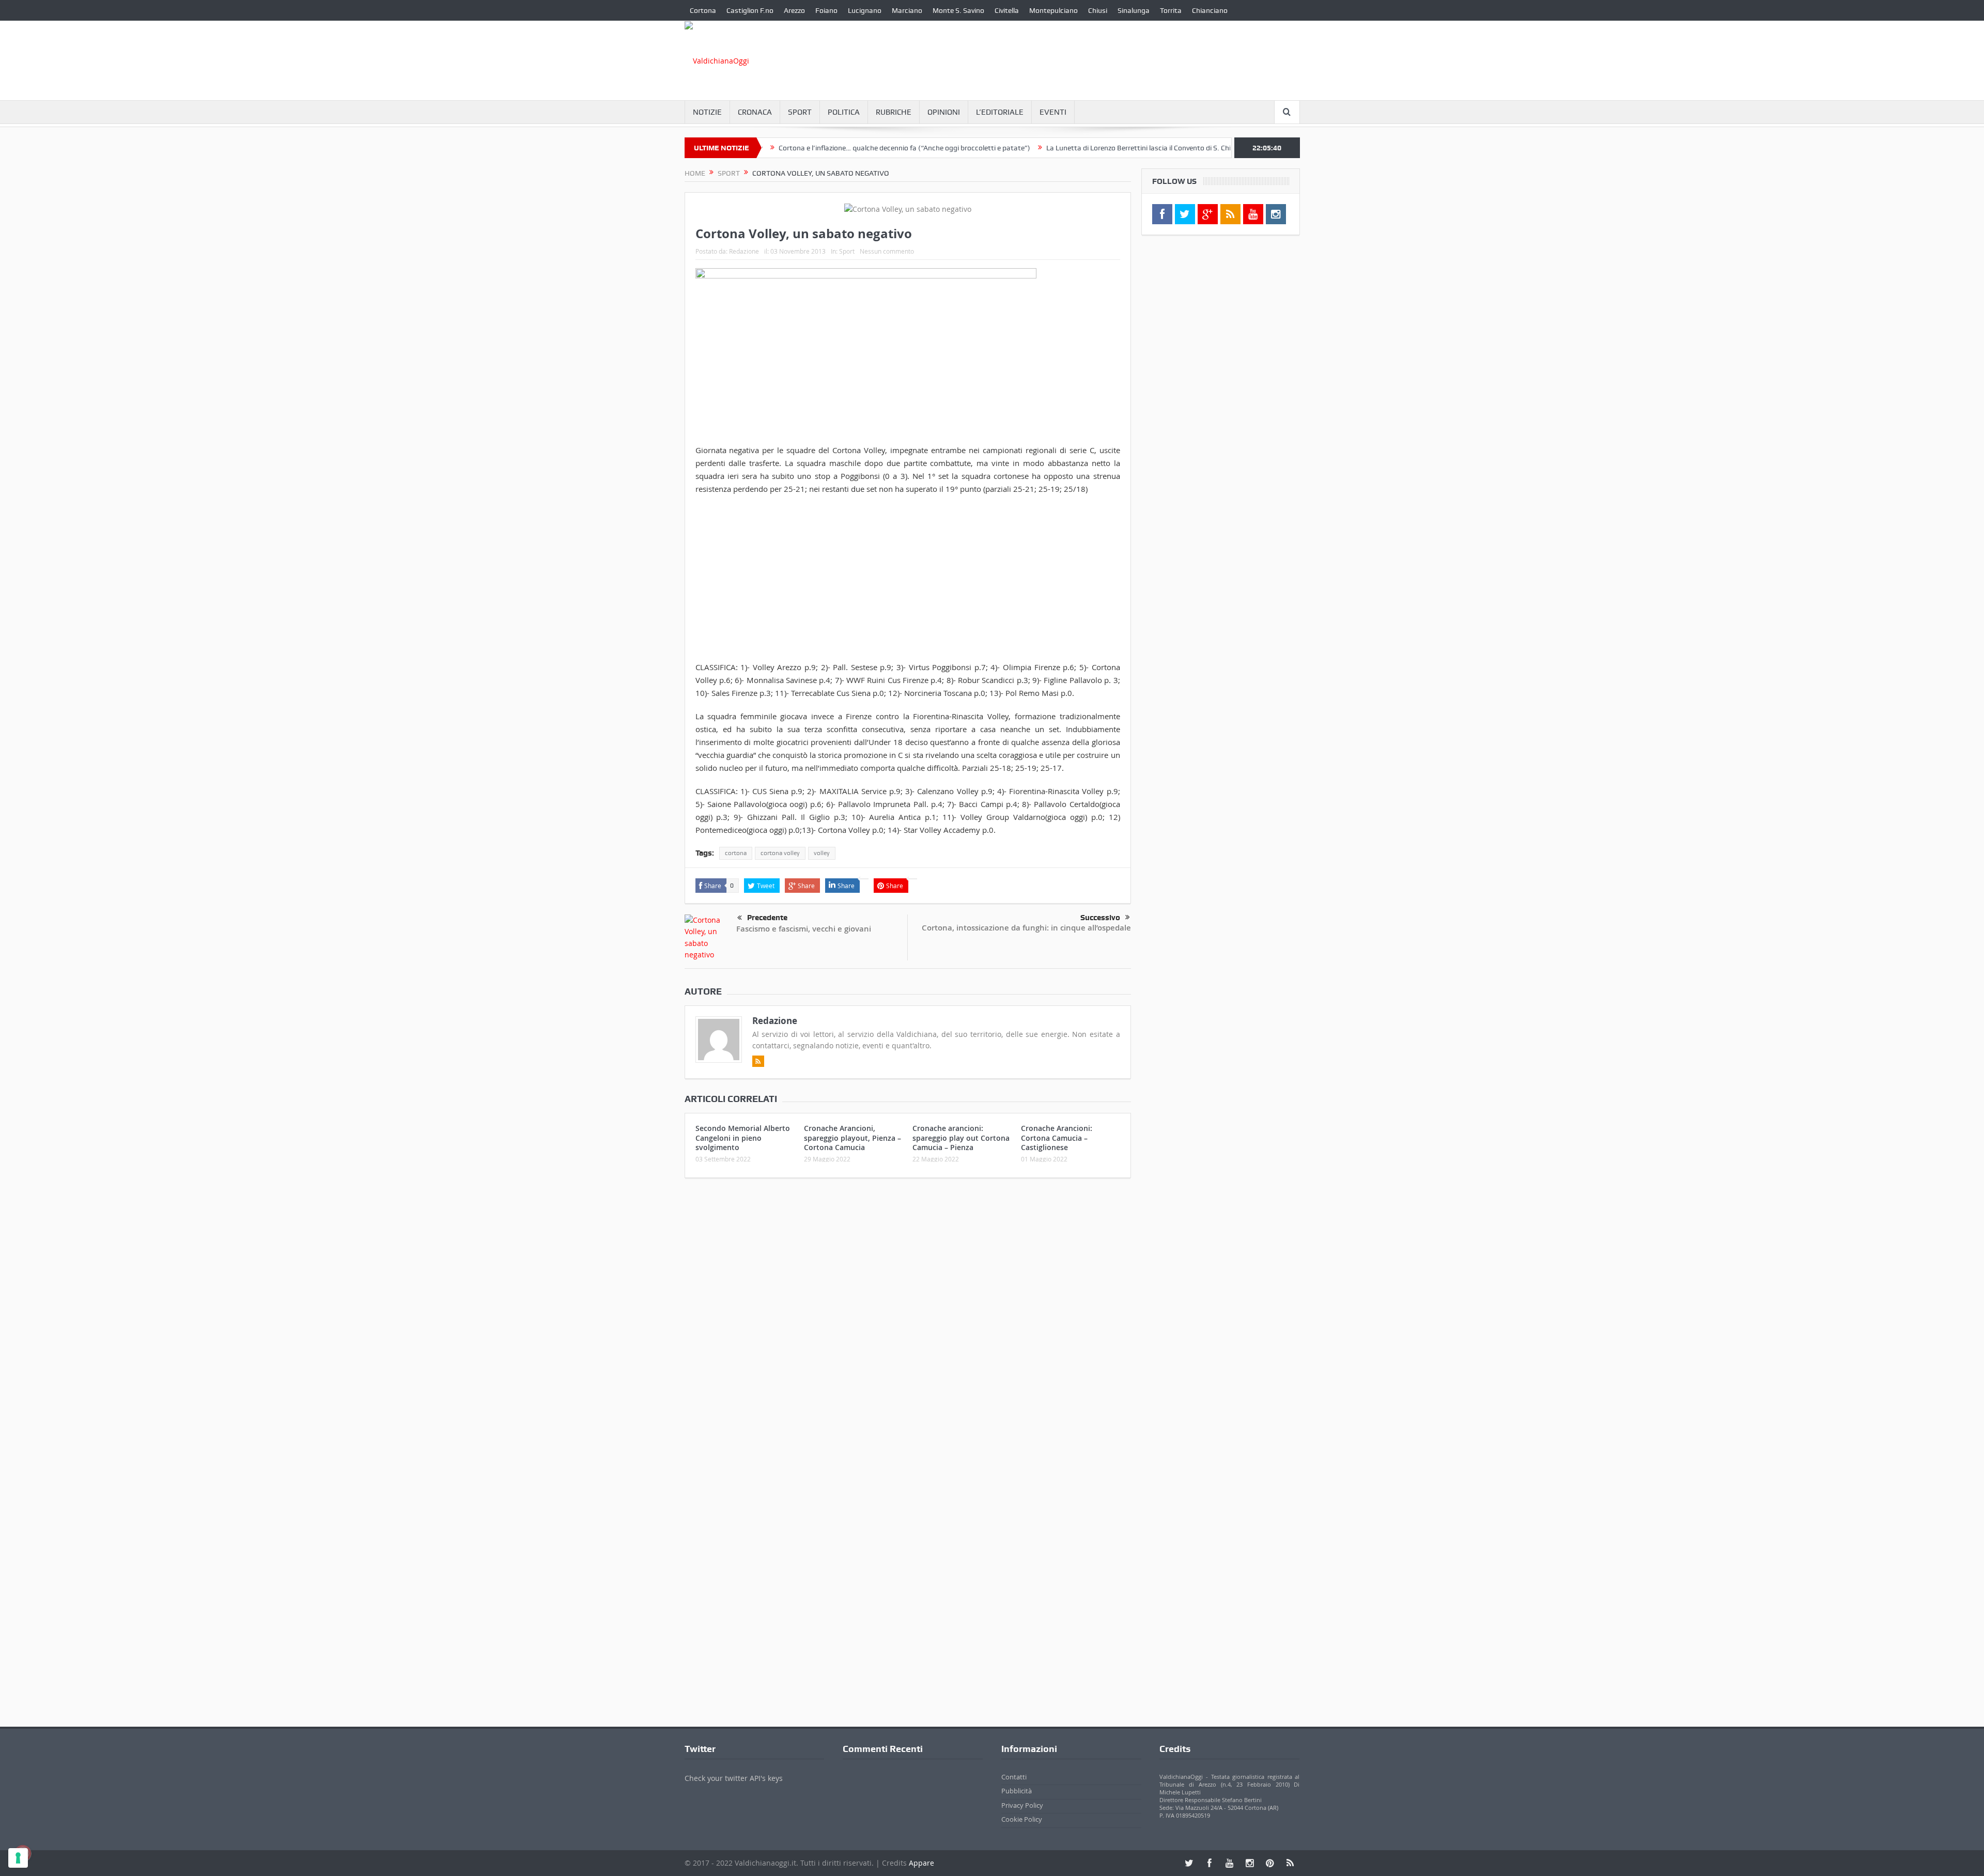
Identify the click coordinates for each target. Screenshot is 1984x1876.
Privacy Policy (1022, 1805)
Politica (844, 112)
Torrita (1171, 10)
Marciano (907, 10)
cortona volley (780, 853)
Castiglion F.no (750, 10)
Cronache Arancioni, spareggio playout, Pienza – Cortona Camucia (853, 1137)
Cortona (703, 10)
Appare (921, 1863)
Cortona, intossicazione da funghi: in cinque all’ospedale (1026, 928)
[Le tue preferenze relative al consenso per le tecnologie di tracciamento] (18, 1858)
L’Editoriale (1000, 112)
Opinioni (944, 112)
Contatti (1014, 1777)
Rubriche (894, 112)
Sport (800, 112)
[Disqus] (908, 1323)
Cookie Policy (1022, 1819)
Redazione (744, 251)
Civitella (1007, 10)
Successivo (1100, 918)
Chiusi (1098, 10)
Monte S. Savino (958, 10)
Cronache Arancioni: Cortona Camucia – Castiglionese (1057, 1137)
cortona (736, 853)
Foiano (826, 10)
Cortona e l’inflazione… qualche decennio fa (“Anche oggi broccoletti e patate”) (825, 148)
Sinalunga (1134, 10)
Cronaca (755, 112)
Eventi (1053, 112)
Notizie (707, 112)
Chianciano (1210, 10)
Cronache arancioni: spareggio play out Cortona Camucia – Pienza (961, 1137)
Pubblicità (1017, 1791)
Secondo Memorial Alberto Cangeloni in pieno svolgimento (743, 1137)
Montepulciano (1053, 10)
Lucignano (865, 10)
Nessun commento (887, 251)
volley (822, 853)
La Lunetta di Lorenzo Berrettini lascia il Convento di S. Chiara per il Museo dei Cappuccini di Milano (1124, 148)
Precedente (767, 918)
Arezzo (794, 10)
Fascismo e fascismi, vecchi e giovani (804, 929)
